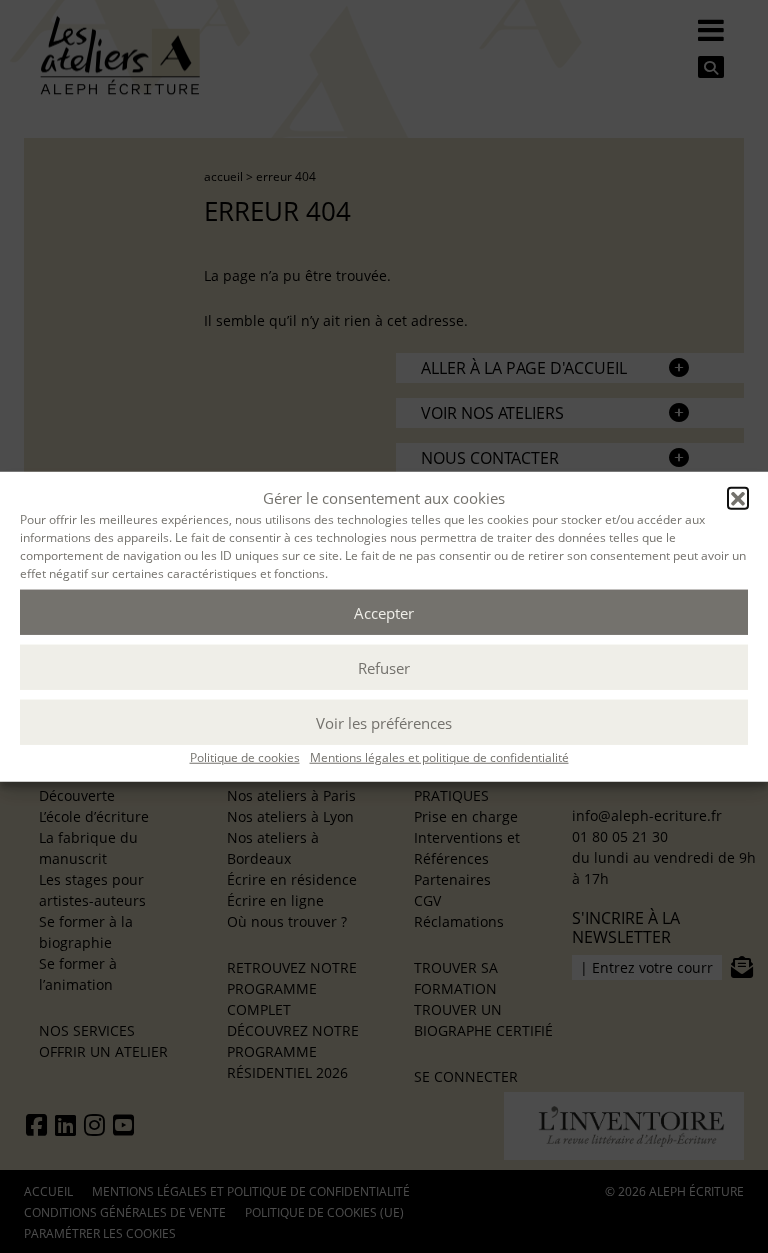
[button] (738, 498)
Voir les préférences (384, 722)
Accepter (384, 612)
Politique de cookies (245, 757)
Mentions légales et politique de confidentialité (439, 757)
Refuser (384, 667)
